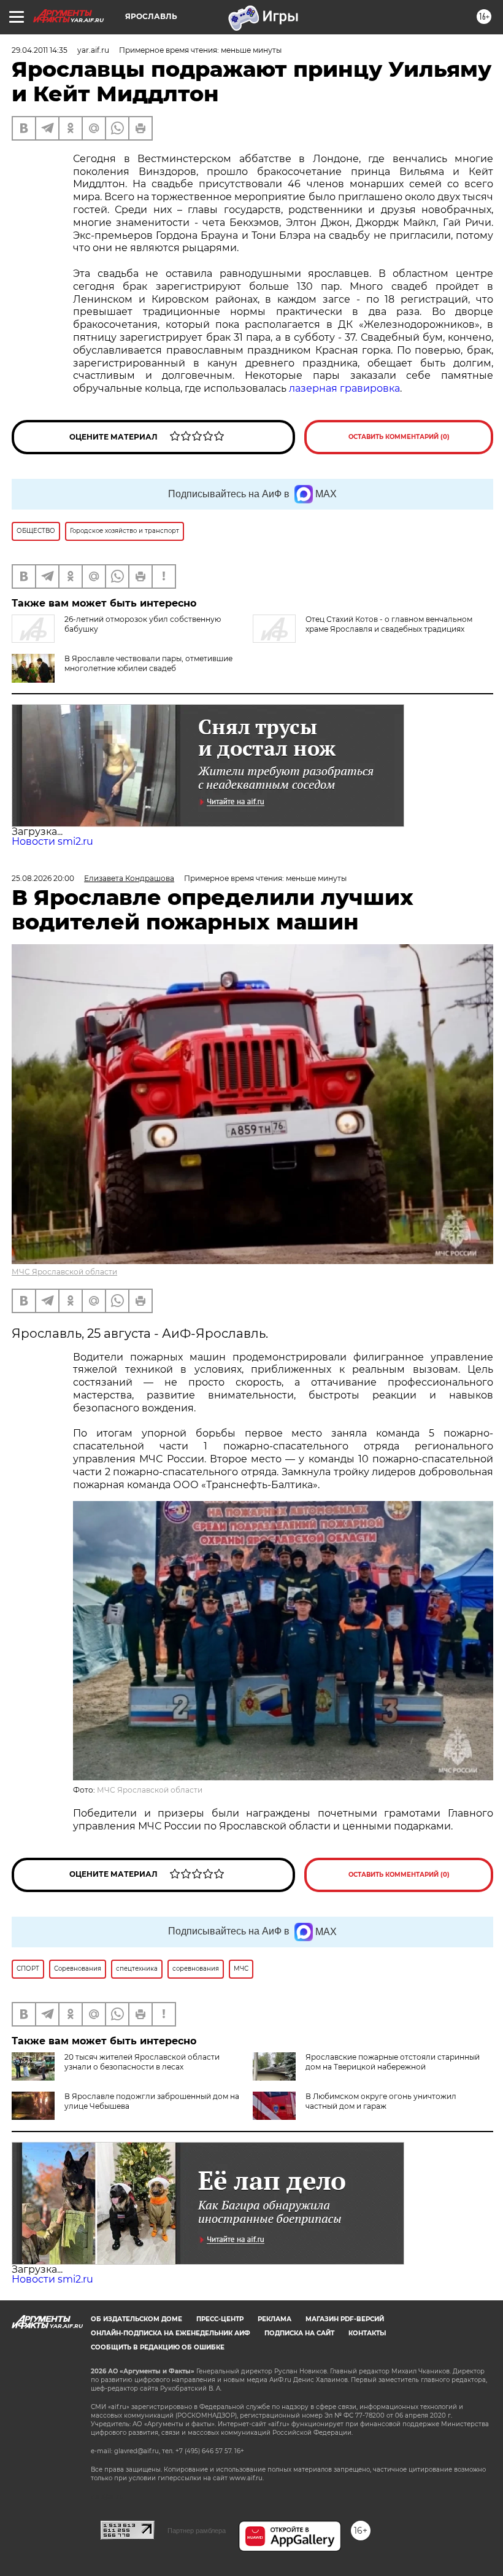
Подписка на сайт (299, 2333)
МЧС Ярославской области (64, 1272)
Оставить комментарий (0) (399, 437)
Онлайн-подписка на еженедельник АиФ (171, 2333)
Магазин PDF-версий (345, 2319)
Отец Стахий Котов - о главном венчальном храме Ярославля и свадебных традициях (389, 624)
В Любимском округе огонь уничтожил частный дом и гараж (381, 2101)
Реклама (275, 2319)
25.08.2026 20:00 (43, 878)
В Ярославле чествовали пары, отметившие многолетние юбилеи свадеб (148, 663)
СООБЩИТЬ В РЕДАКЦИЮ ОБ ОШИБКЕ (158, 2347)
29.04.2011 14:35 (40, 50)
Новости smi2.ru (52, 841)
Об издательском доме (136, 2319)
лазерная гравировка (344, 388)
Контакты (367, 2333)
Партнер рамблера (197, 2531)
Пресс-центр (220, 2319)
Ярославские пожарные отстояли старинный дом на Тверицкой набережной (393, 2062)
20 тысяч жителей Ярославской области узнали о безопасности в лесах (142, 2062)
